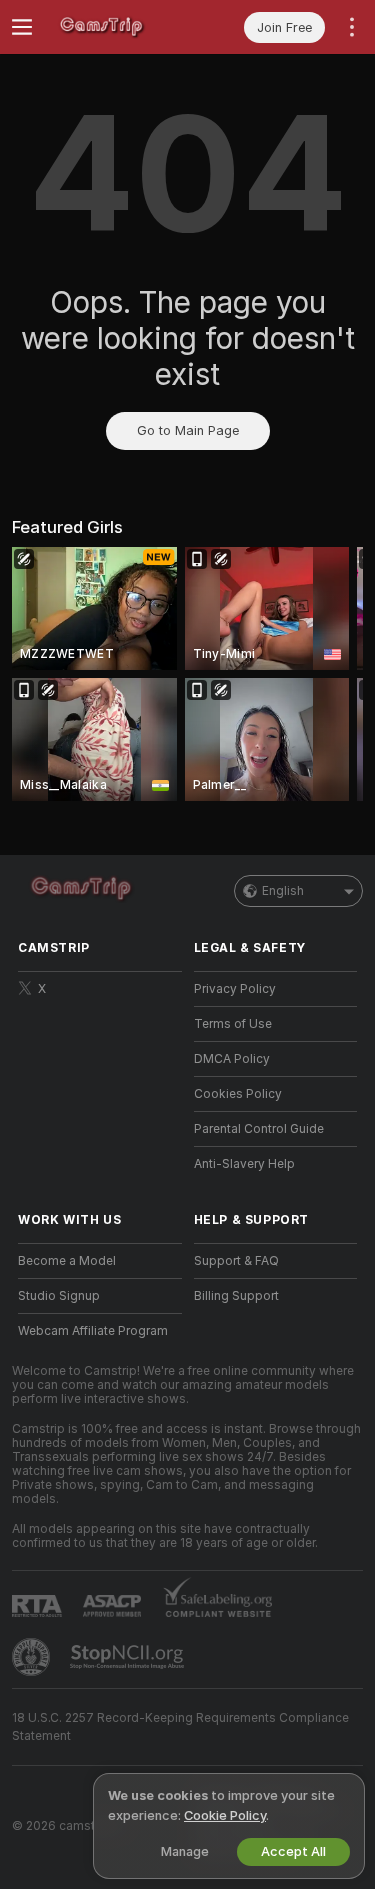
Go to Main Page (188, 430)
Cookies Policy (238, 1094)
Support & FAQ (236, 1261)
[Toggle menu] (22, 27)
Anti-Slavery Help (244, 1164)
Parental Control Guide (259, 1129)
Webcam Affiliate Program (93, 1331)
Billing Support (236, 1296)
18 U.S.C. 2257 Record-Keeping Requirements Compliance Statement (180, 1727)
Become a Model (67, 1261)
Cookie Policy (225, 1815)
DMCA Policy (232, 1059)
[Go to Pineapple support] (33, 1657)
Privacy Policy (235, 989)
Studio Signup (59, 1296)
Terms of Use (233, 1024)
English (283, 891)
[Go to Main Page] (116, 27)
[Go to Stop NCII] (129, 1657)
